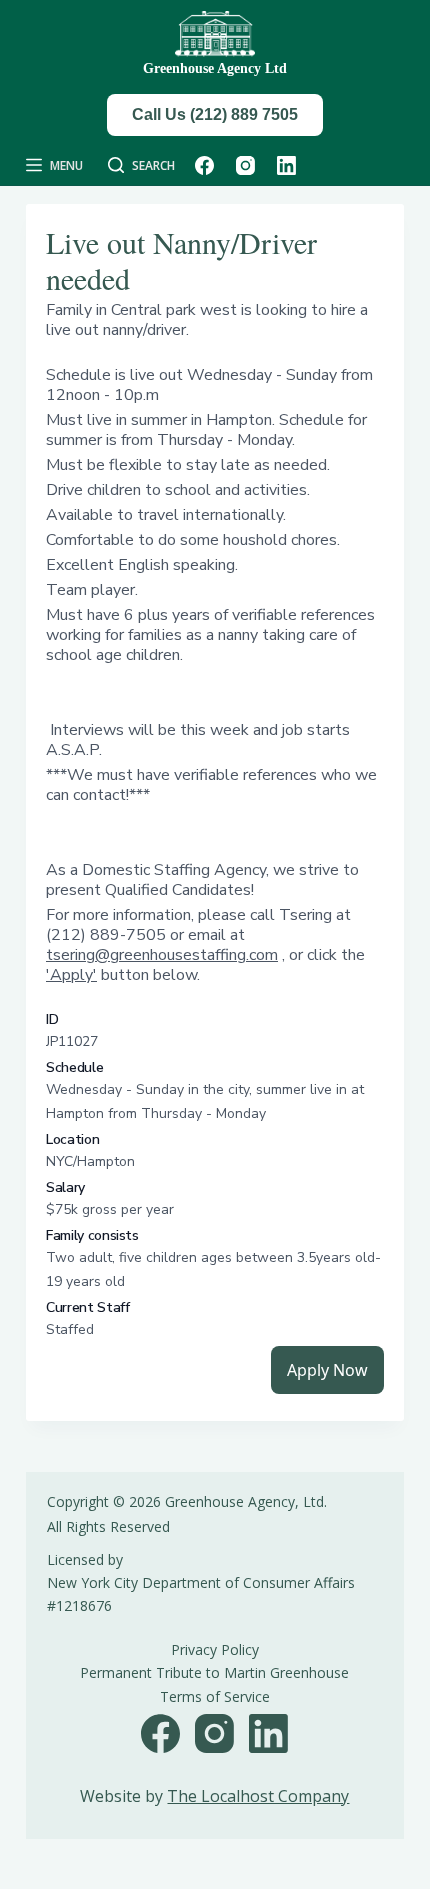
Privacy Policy (215, 1649)
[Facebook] (204, 165)
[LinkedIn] (286, 165)
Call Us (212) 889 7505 (215, 114)
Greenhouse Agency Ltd (215, 68)
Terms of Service (215, 1696)
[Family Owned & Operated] (215, 34)
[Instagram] (245, 165)
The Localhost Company (258, 1796)
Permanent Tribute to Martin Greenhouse (214, 1672)
